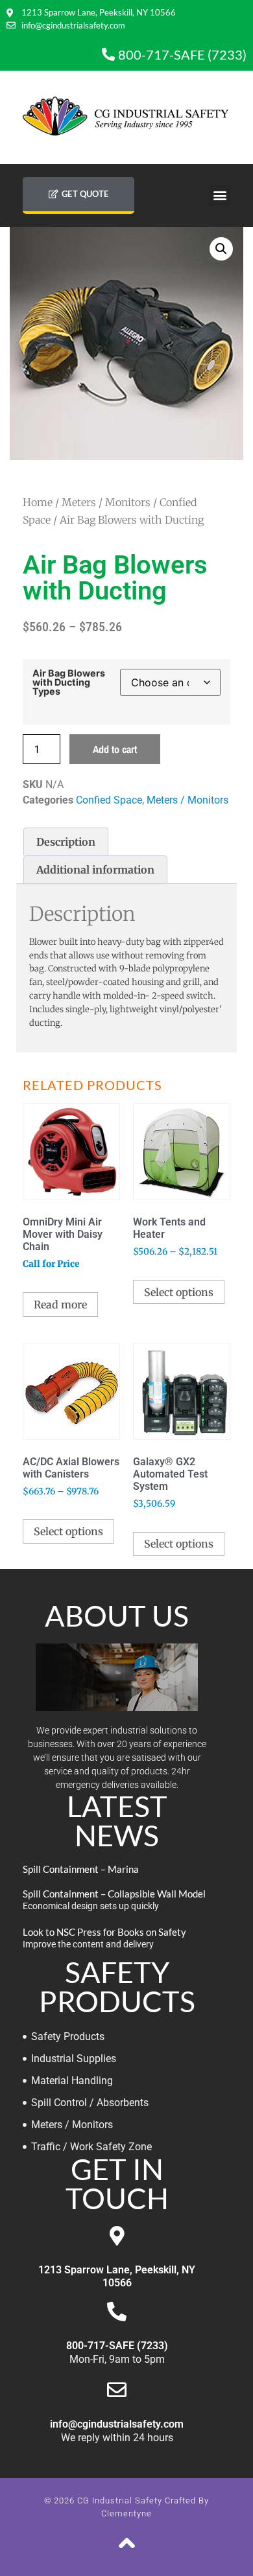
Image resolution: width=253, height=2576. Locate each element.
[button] (220, 195)
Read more (60, 1305)
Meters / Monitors (106, 502)
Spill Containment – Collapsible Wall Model (114, 1894)
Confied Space (109, 800)
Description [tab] (66, 842)
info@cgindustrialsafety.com (117, 2424)
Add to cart (115, 749)
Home (38, 502)
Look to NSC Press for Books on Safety (104, 1932)
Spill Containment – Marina (81, 1869)
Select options (179, 1292)
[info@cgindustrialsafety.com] (117, 2390)
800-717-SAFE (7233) (117, 2346)
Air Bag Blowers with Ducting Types (69, 683)
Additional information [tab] (95, 870)
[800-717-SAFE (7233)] (117, 2312)
